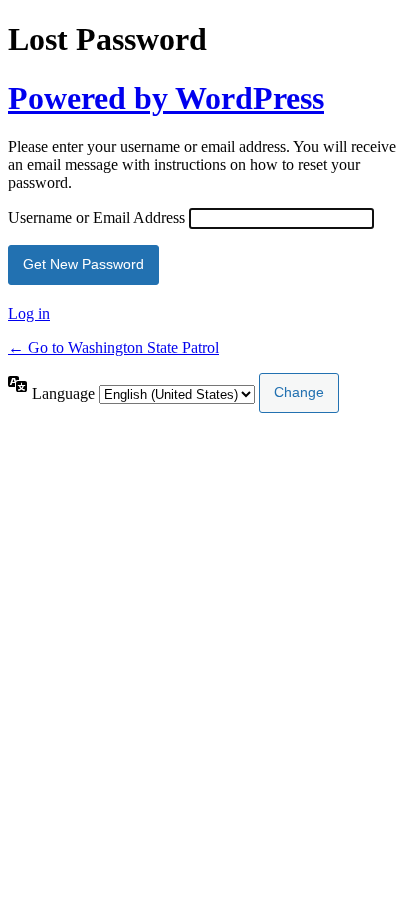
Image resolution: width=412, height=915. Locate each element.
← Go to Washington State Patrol (113, 347)
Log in (29, 313)
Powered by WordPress (166, 98)
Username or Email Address (96, 217)
